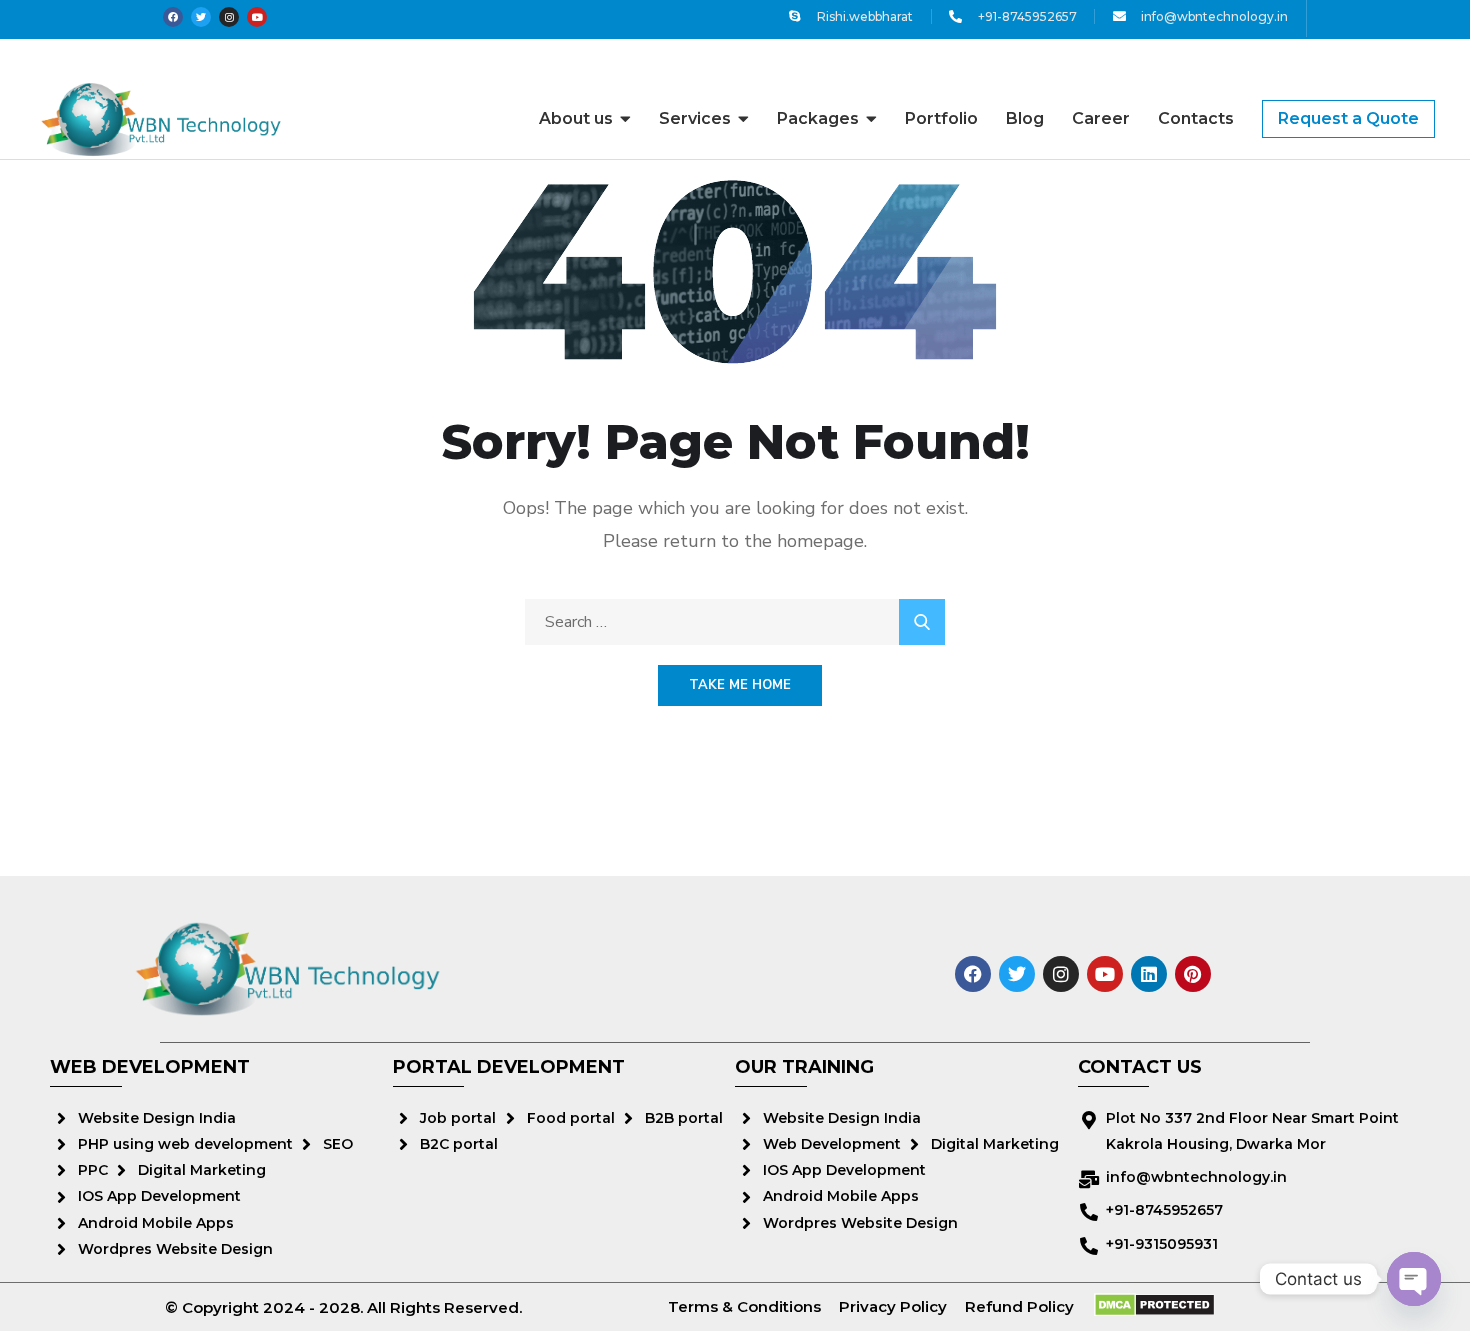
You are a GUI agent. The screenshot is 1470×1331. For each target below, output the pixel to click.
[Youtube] (257, 17)
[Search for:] (735, 622)
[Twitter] (201, 17)
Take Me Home (740, 685)
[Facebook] (173, 17)
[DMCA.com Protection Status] (1154, 1305)
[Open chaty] (1414, 1279)
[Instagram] (229, 17)
